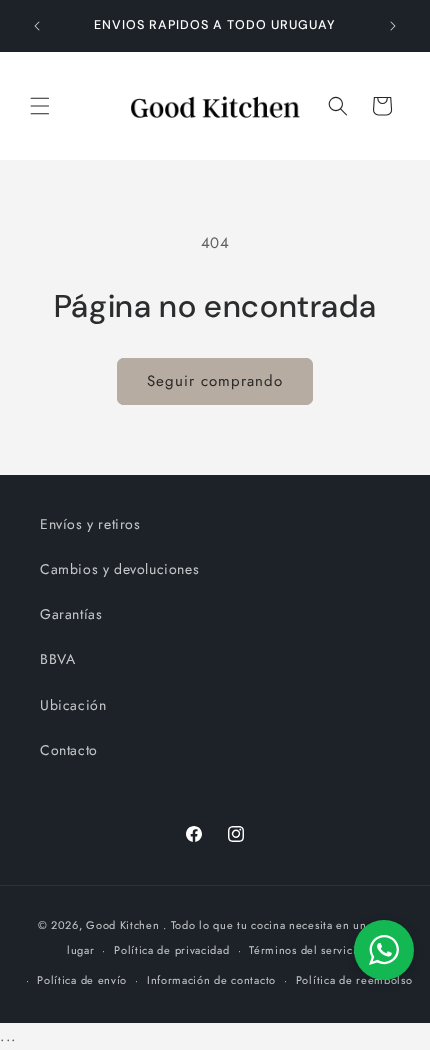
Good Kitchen (122, 925)
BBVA (57, 659)
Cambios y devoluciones (119, 569)
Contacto (69, 750)
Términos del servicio (306, 950)
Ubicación (73, 705)
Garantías (71, 614)
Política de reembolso (354, 980)
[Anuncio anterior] (37, 26)
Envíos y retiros (90, 524)
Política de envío (82, 980)
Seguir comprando (215, 381)
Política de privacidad (171, 950)
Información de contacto (211, 980)
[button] (40, 106)
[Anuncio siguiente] (393, 26)
